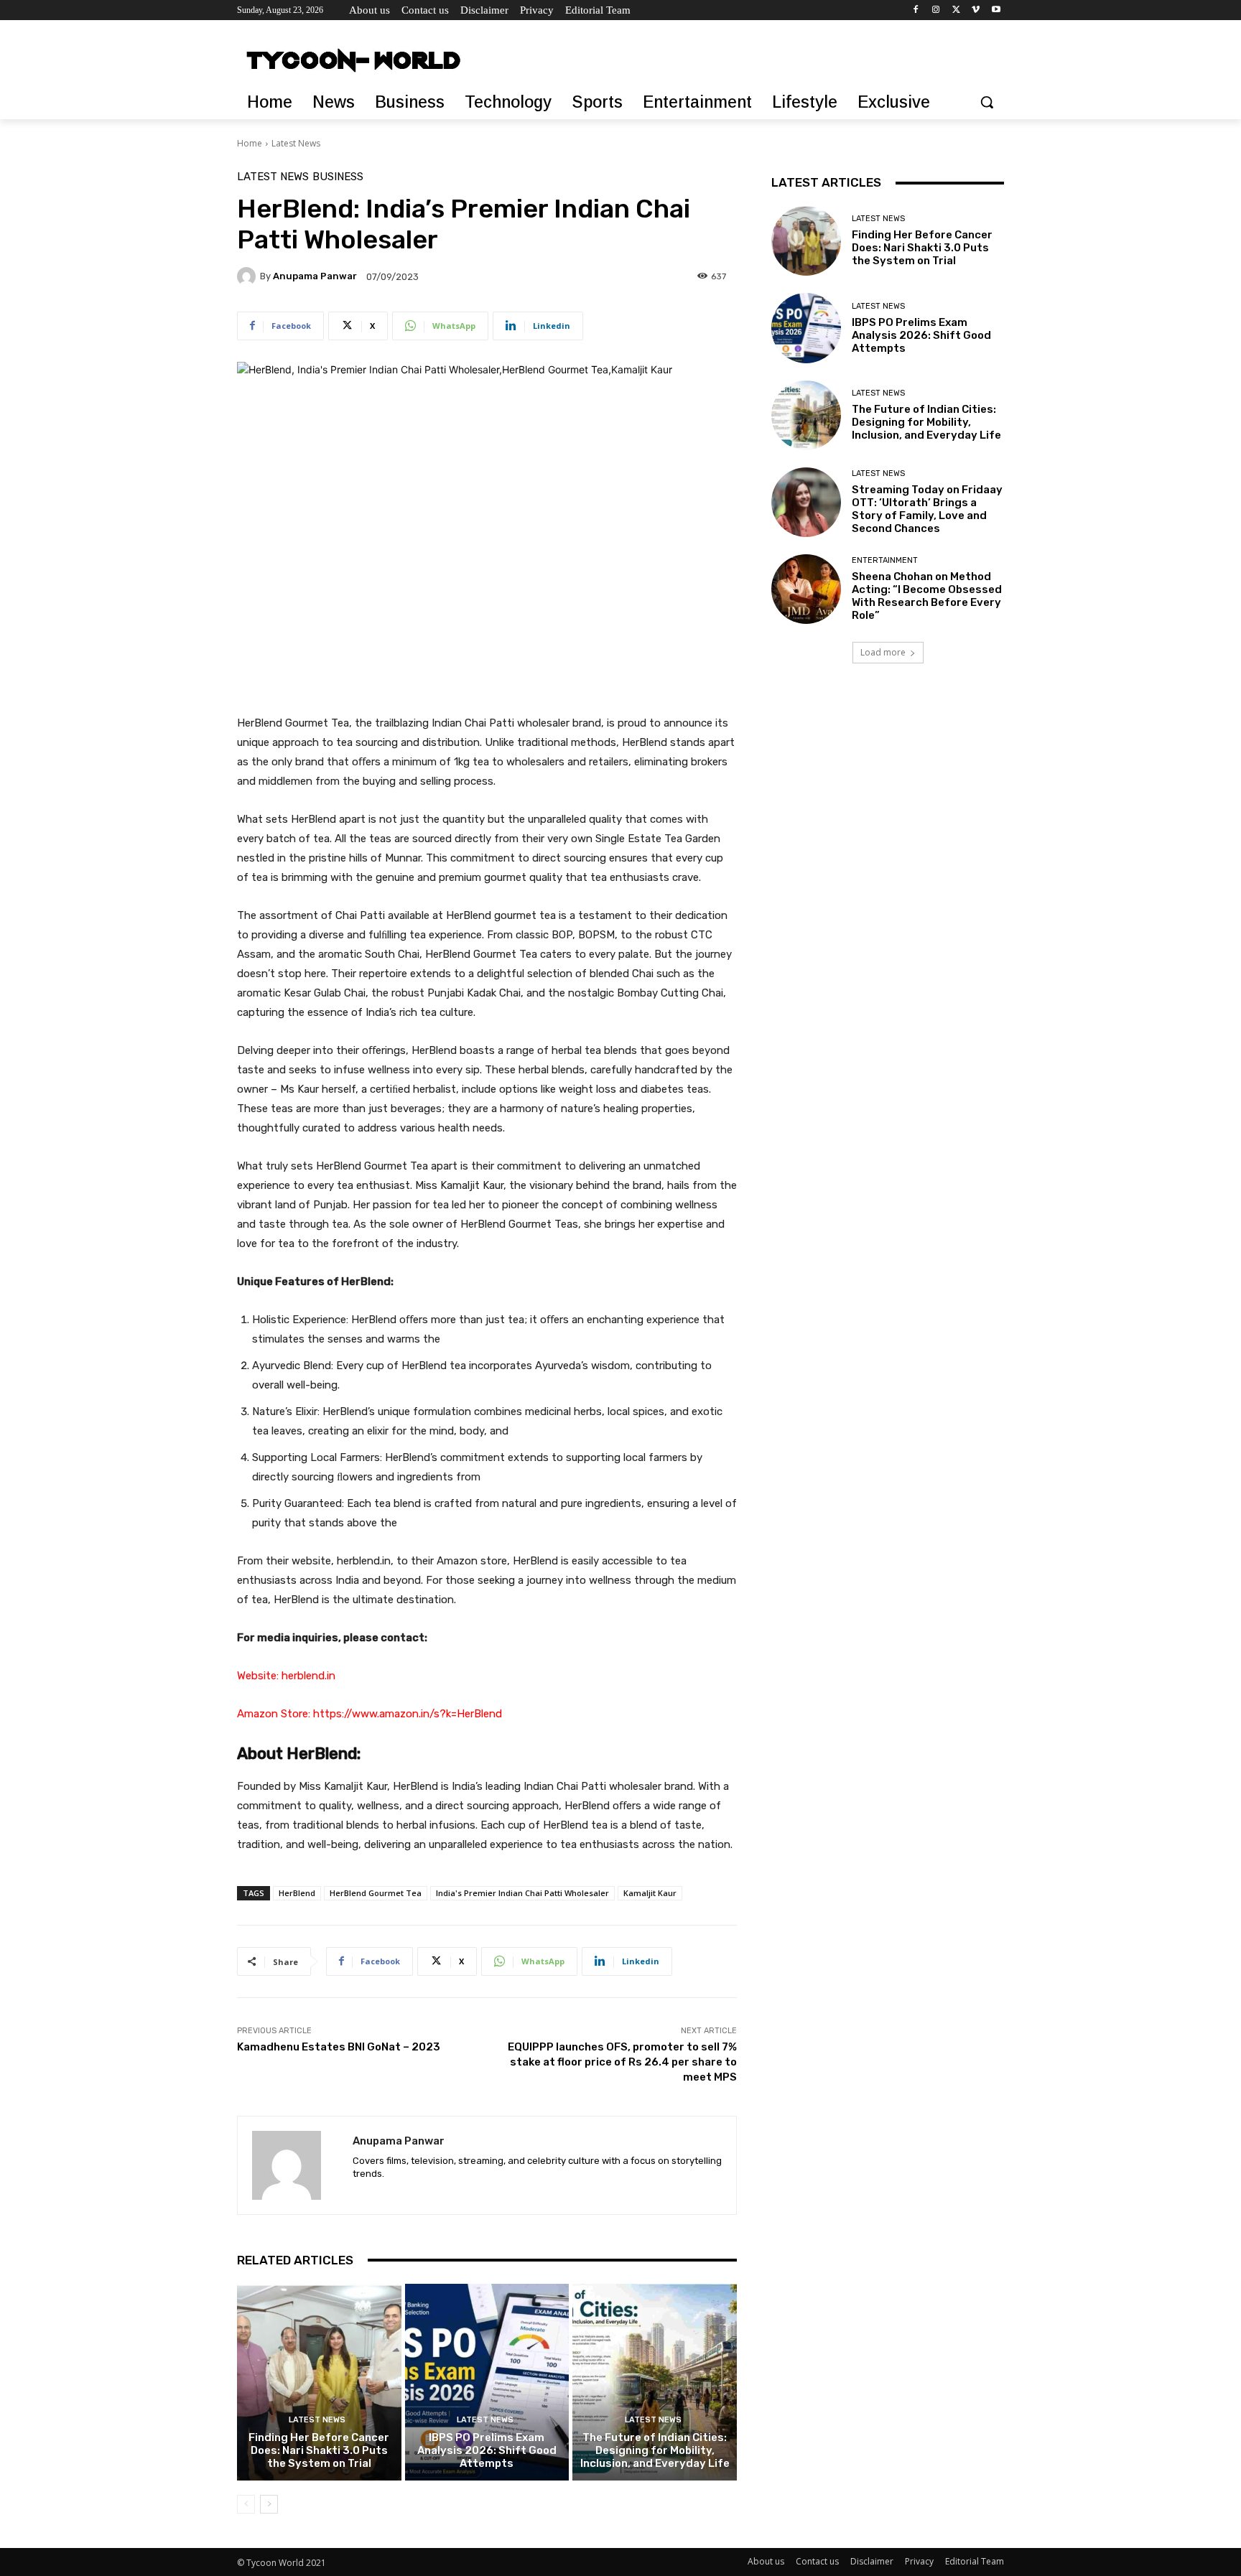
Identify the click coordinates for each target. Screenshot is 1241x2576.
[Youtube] (996, 10)
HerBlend (297, 1893)
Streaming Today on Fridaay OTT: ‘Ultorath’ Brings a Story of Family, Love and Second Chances (927, 509)
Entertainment (885, 560)
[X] (956, 10)
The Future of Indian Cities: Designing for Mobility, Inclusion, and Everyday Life (655, 2450)
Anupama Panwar (315, 276)
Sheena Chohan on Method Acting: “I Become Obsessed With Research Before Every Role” (927, 596)
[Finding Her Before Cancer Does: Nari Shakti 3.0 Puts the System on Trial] (319, 2382)
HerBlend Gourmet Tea (376, 1893)
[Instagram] (936, 10)
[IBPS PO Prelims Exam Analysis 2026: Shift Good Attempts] (487, 2382)
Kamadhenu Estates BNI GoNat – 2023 (339, 2047)
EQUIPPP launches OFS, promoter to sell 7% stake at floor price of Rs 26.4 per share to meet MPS (622, 2062)
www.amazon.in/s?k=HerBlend (427, 1714)
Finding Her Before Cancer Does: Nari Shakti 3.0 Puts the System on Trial (319, 2450)
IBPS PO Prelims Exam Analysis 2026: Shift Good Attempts (487, 2450)
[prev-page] (246, 2504)
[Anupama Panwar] (248, 276)
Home (250, 143)
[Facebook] (916, 10)
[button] (987, 102)
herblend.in (308, 1676)
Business (338, 177)
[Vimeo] (976, 10)
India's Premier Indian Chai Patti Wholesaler (522, 1893)
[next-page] (269, 2504)
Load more (883, 652)
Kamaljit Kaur (650, 1893)
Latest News (296, 143)
